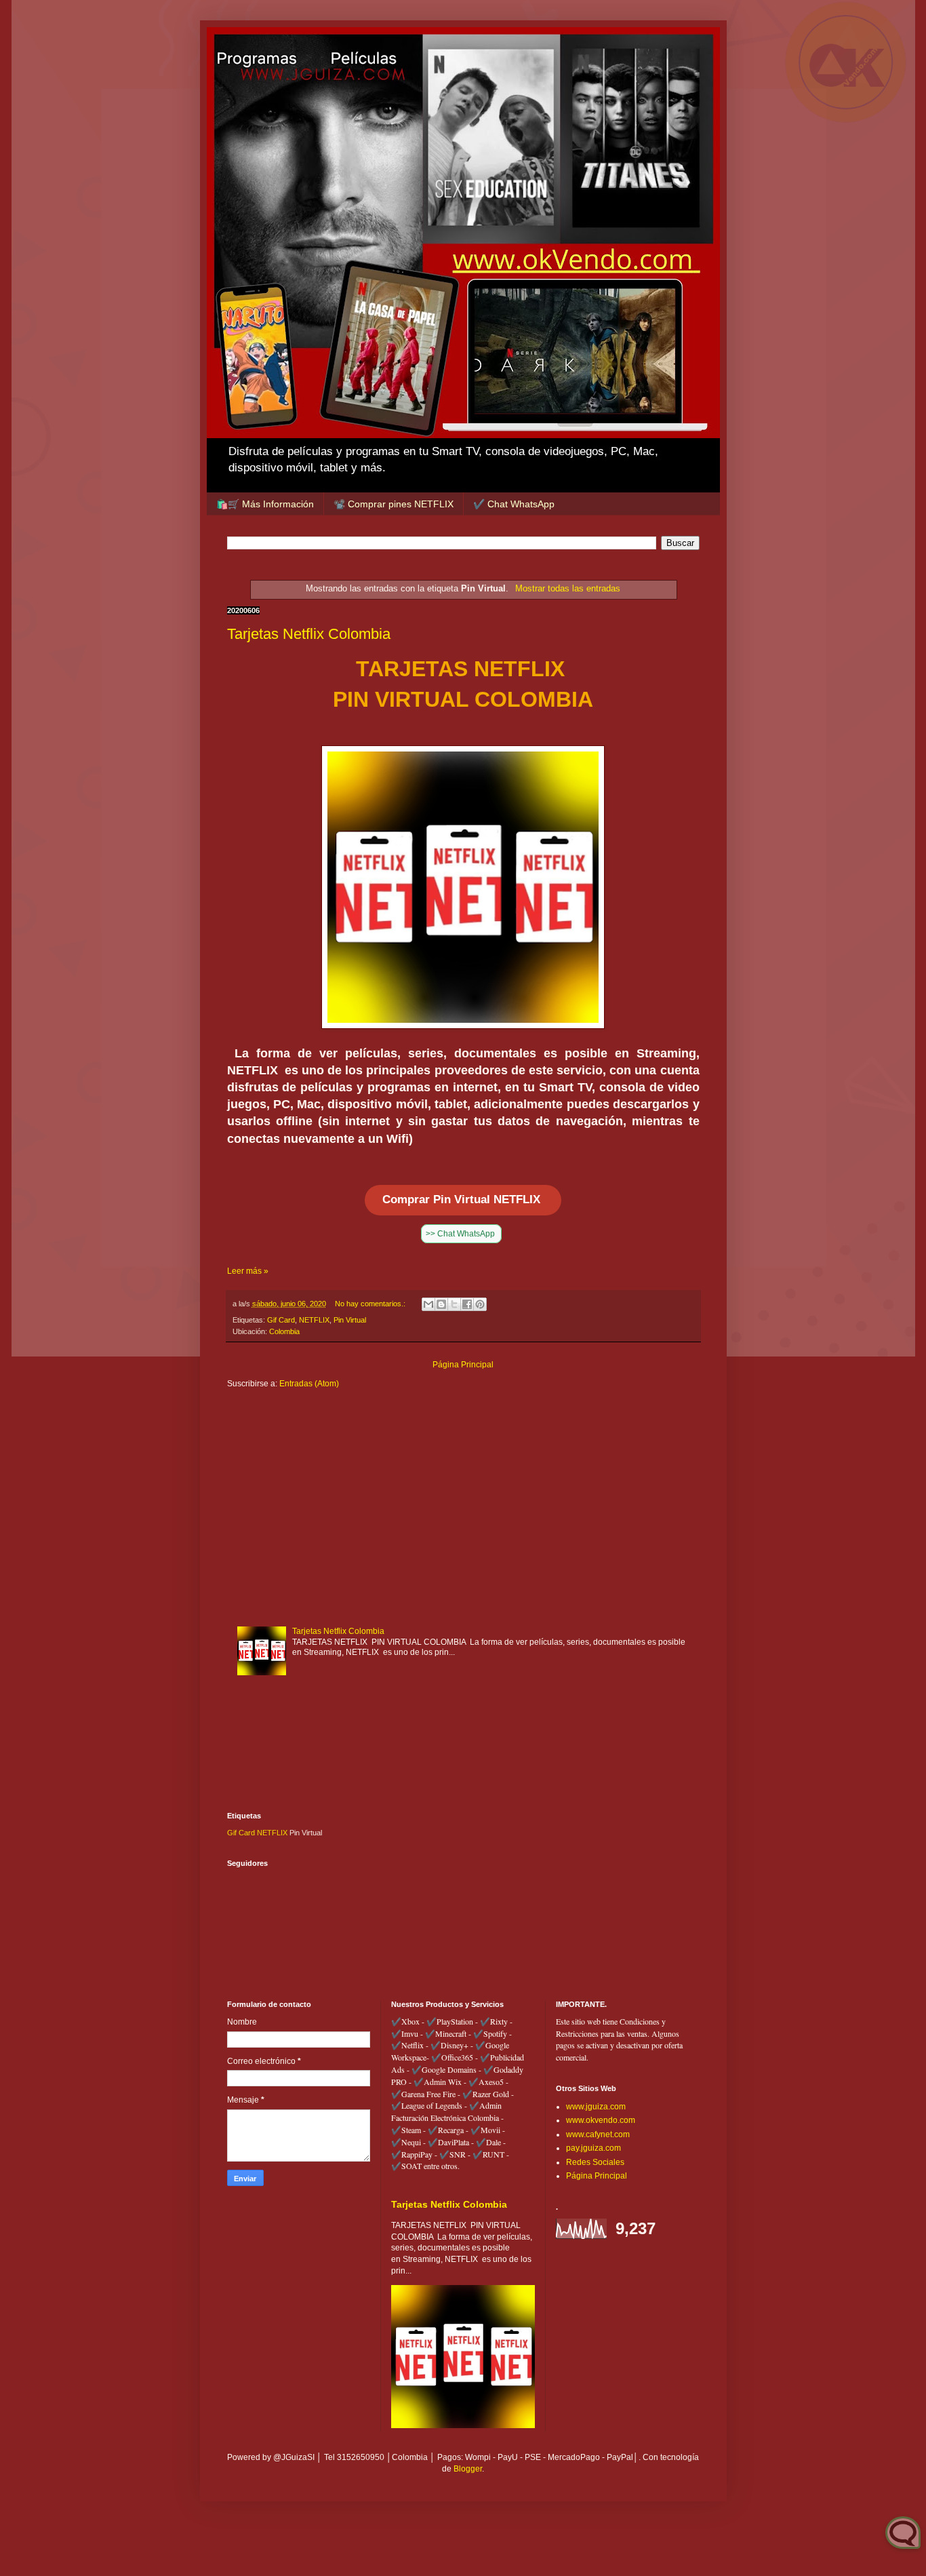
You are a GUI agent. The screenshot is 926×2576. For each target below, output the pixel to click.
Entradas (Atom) (309, 1384)
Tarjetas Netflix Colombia (309, 634)
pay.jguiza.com (593, 2148)
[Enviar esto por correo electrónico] (428, 1304)
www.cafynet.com (598, 2134)
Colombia (284, 1331)
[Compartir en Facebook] (467, 1304)
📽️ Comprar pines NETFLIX (394, 504)
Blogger (468, 2469)
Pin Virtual (350, 1320)
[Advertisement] (463, 1505)
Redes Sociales (595, 2162)
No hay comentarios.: (371, 1304)
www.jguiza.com (596, 2107)
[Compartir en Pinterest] (480, 1304)
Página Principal (463, 1365)
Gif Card (281, 1320)
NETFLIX (314, 1320)
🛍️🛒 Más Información (265, 504)
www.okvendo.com (601, 2120)
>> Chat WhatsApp (461, 1234)
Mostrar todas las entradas (567, 588)
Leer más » (248, 1271)
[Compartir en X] (454, 1304)
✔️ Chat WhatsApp (514, 504)
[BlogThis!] (441, 1304)
